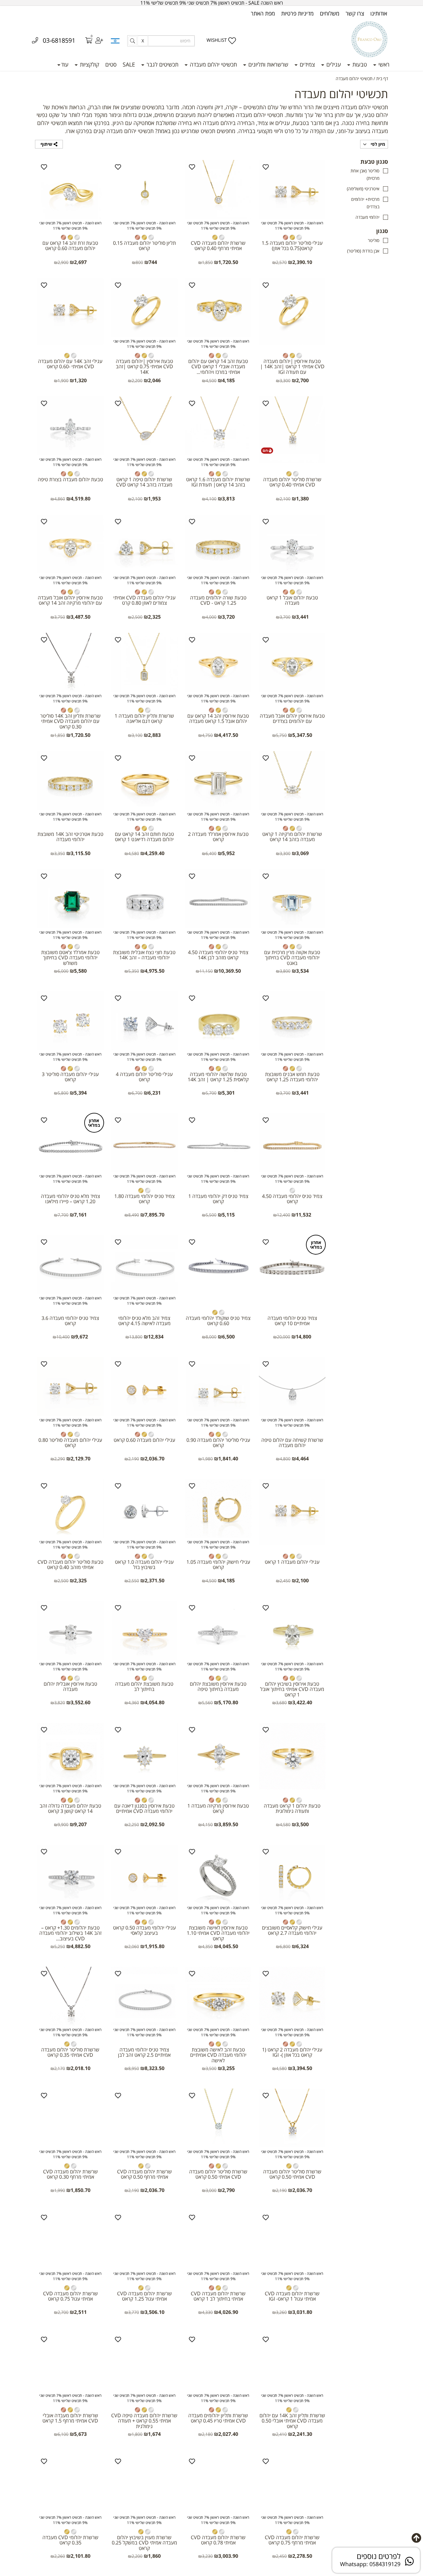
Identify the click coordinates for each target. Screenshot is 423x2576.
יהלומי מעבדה (367, 217)
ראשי (383, 64)
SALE (129, 64)
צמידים (307, 64)
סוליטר (374, 240)
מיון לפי (377, 144)
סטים (111, 64)
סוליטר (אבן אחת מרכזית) (365, 174)
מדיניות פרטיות (297, 13)
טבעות (359, 64)
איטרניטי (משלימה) (363, 189)
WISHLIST (217, 40)
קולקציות (89, 64)
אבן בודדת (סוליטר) (363, 251)
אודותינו (379, 13)
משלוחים (330, 13)
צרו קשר (355, 13)
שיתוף (47, 144)
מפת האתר (263, 13)
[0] (85, 41)
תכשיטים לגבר (162, 64)
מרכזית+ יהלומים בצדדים (365, 203)
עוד (65, 64)
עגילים (333, 64)
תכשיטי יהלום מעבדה (213, 64)
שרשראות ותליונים (268, 64)
